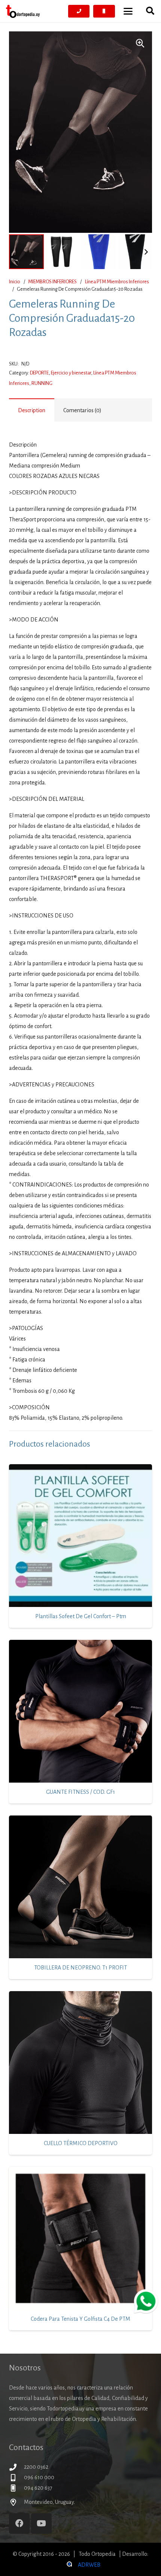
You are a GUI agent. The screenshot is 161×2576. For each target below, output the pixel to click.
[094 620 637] (16, 2488)
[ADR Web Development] (69, 2565)
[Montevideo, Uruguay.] (16, 2502)
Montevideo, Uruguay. (49, 2502)
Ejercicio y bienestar (71, 373)
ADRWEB (89, 2565)
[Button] (79, 11)
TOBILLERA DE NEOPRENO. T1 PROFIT (80, 1968)
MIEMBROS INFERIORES (52, 282)
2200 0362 (36, 2467)
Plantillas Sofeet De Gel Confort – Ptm (81, 1616)
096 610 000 (39, 2477)
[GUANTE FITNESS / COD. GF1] (80, 1711)
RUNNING (42, 383)
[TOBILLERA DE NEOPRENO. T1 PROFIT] (80, 1887)
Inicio (15, 282)
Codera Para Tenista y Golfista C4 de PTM (80, 2319)
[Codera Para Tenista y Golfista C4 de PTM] (80, 2238)
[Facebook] (19, 2523)
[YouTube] (41, 2523)
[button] (128, 11)
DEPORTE (39, 373)
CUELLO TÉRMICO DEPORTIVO (81, 2143)
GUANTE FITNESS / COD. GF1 (80, 1792)
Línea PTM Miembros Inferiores (117, 282)
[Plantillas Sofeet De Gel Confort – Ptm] (80, 1536)
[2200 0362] (16, 2467)
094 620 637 (38, 2488)
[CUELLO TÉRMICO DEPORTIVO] (80, 2063)
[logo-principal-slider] (23, 11)
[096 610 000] (16, 2478)
